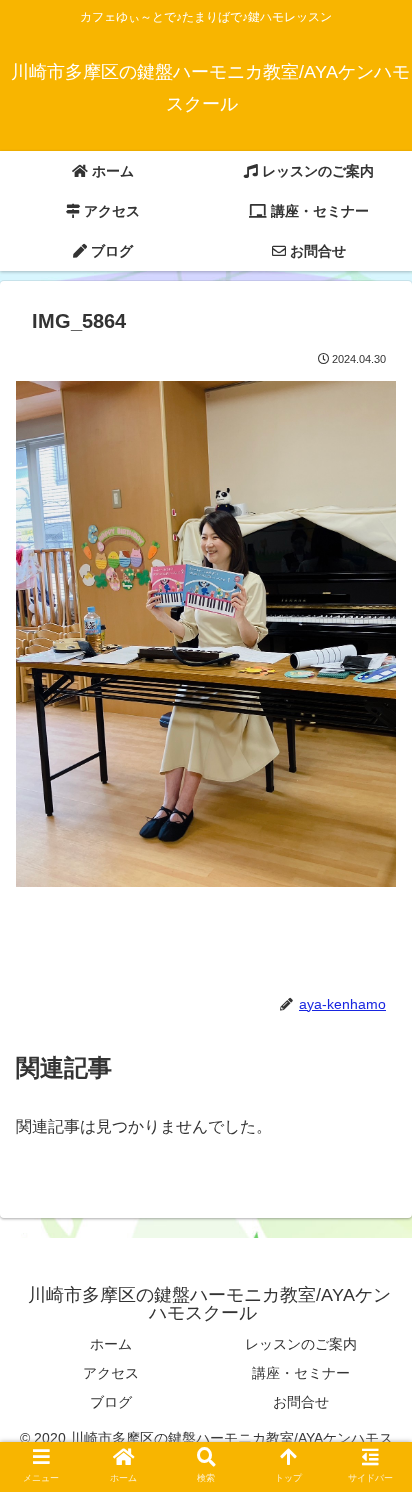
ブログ (111, 1402)
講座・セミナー (301, 1373)
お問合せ (301, 1402)
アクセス (111, 1373)
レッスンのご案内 (301, 1344)
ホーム (111, 1344)
